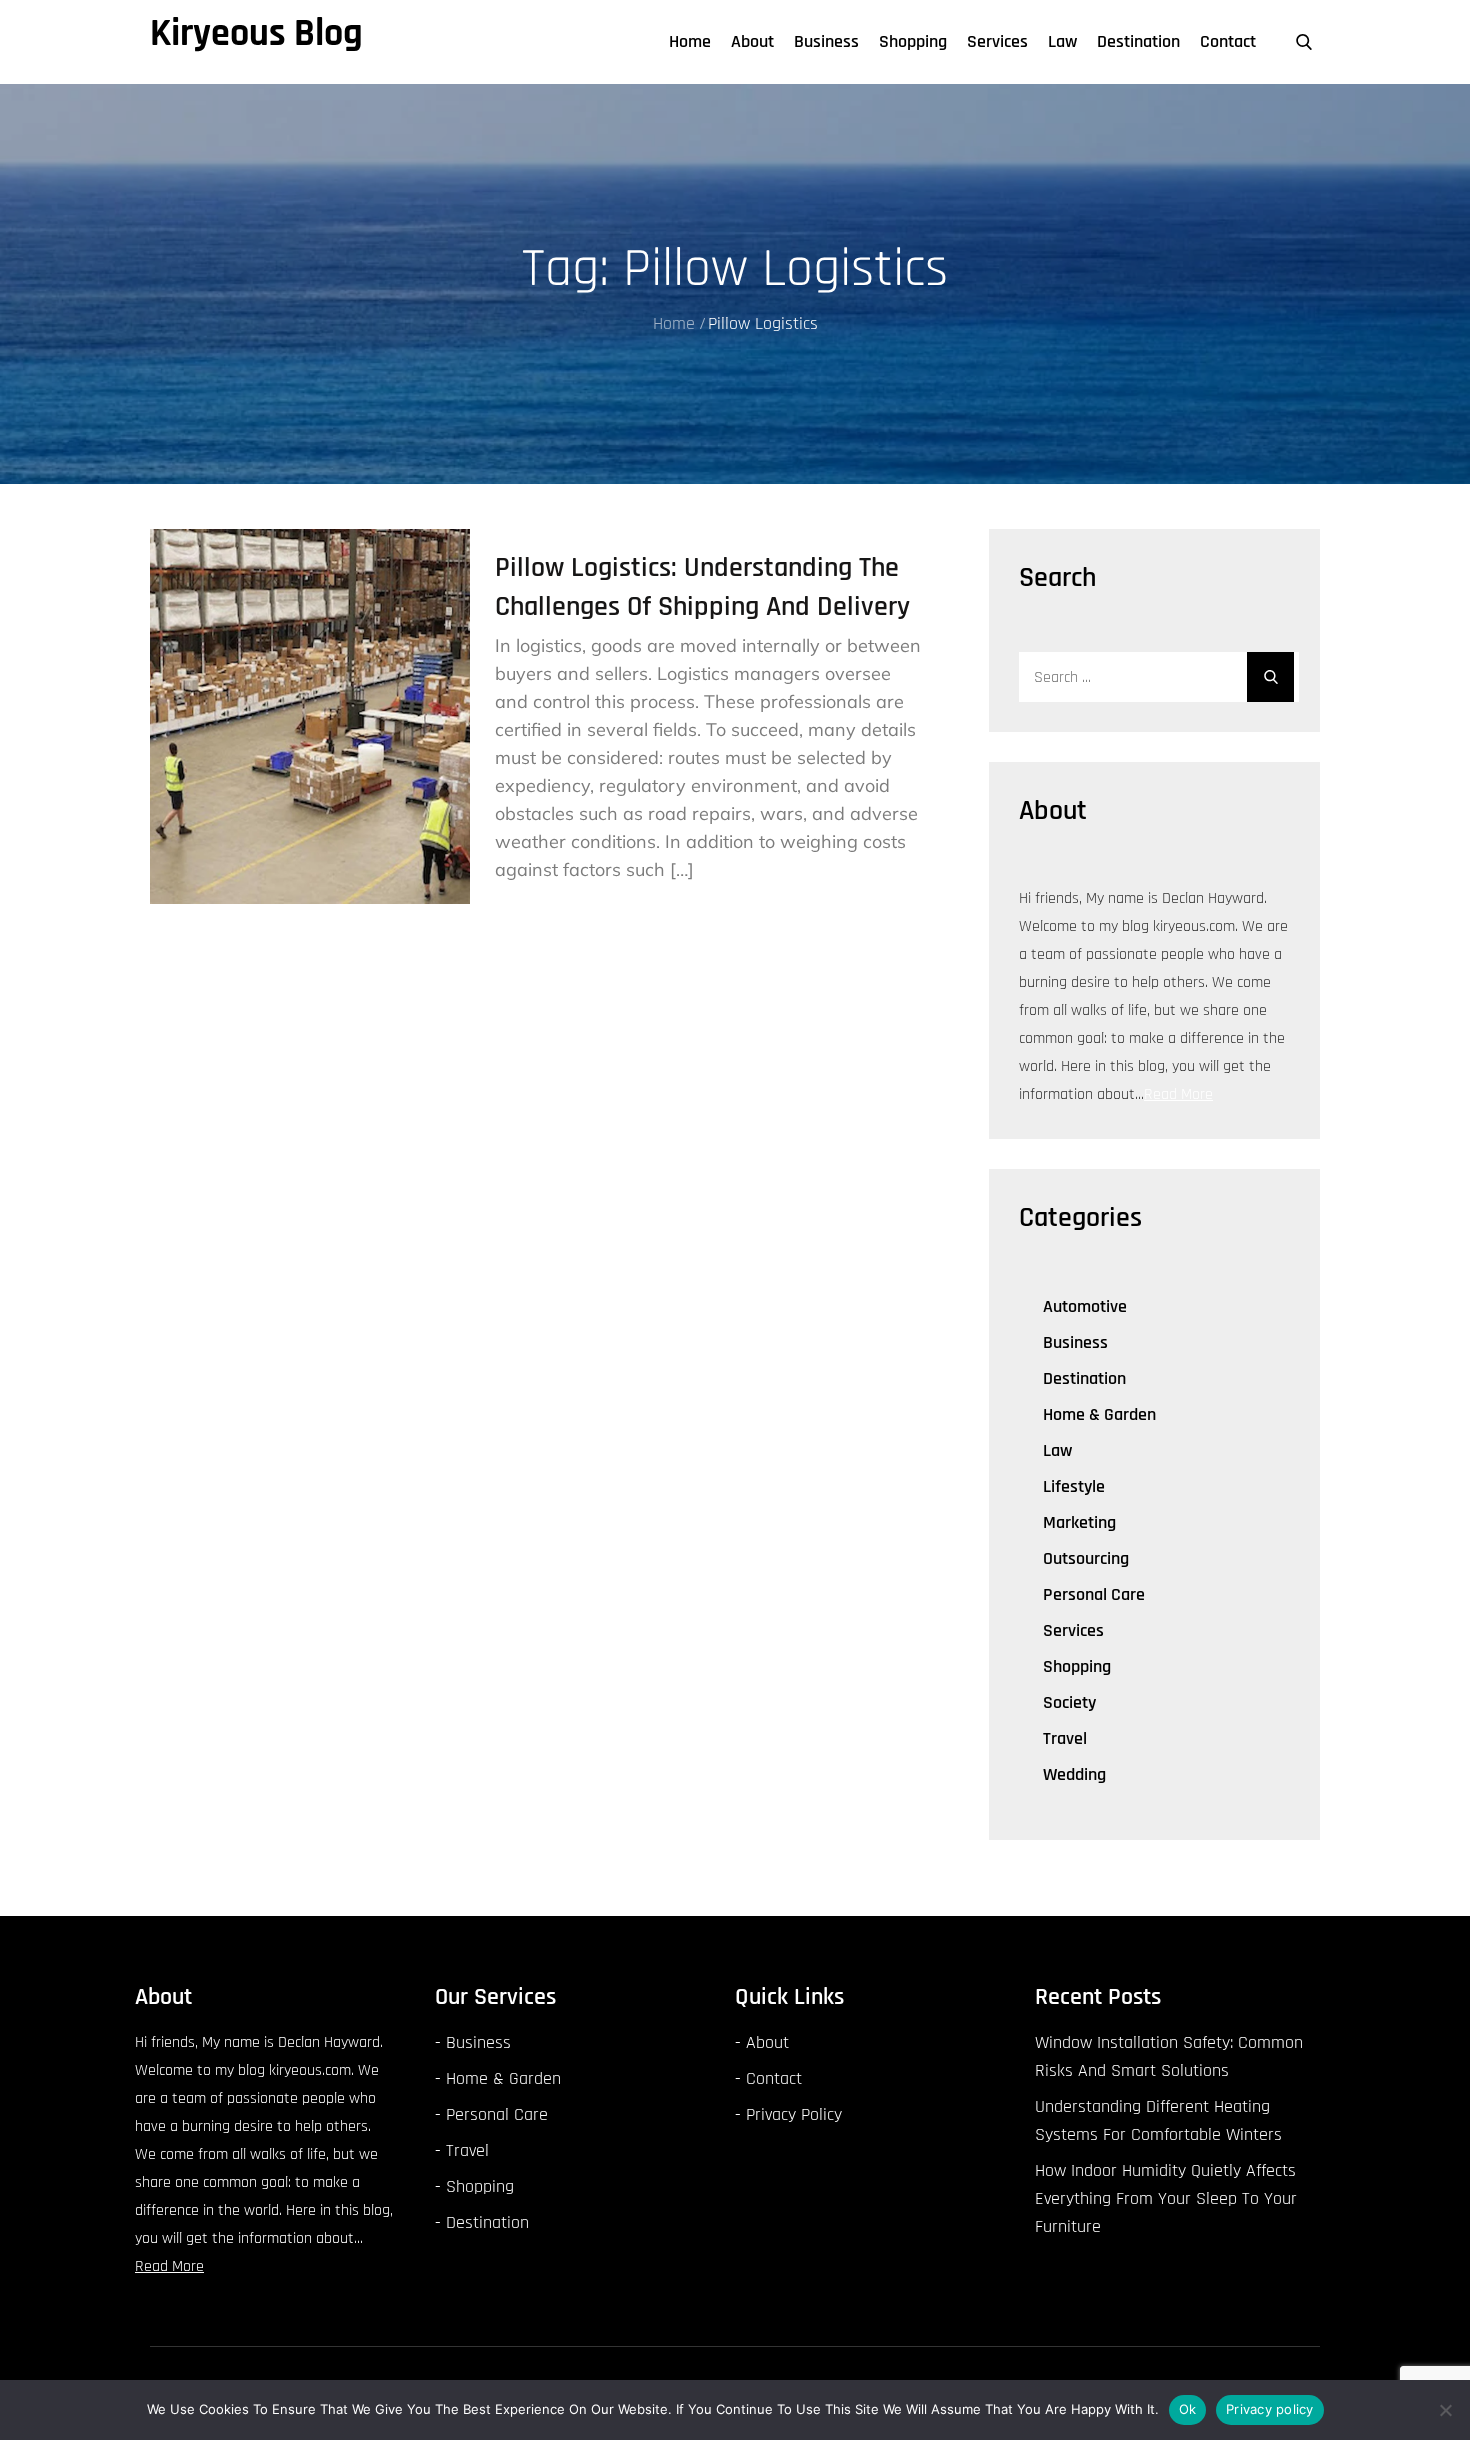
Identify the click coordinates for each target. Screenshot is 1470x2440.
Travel (1065, 1738)
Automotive (1085, 1306)
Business (826, 41)
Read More (1178, 1094)
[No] (1445, 2410)
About (752, 41)
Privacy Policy (794, 2114)
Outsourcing (1086, 1558)
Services (997, 41)
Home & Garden (1099, 1414)
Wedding (1074, 1774)
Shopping (913, 41)
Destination (1138, 41)
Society (1069, 1702)
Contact (1228, 41)
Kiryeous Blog (256, 34)
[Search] (1270, 677)
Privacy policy (1270, 2409)
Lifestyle (1074, 1486)
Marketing (1079, 1522)
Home (690, 41)
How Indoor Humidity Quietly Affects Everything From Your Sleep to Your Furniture (1166, 2198)
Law (1062, 41)
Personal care (1094, 1594)
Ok (1188, 2409)
